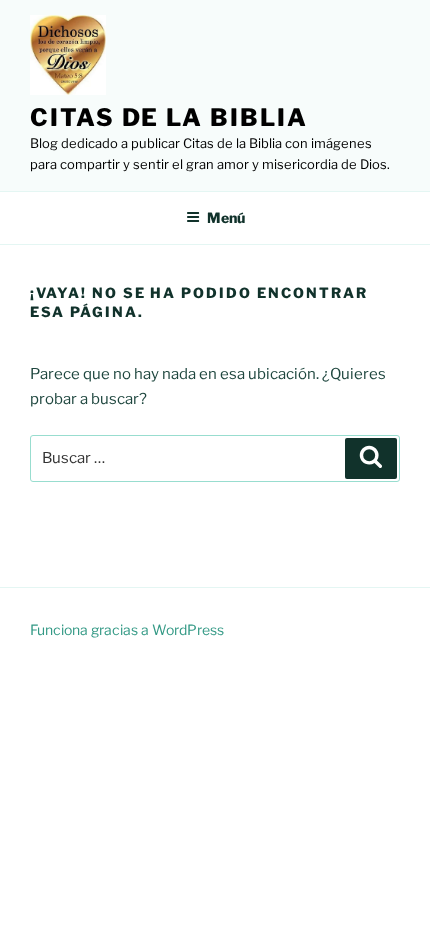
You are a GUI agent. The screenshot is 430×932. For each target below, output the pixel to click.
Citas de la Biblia (169, 117)
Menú (226, 217)
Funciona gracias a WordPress (127, 629)
